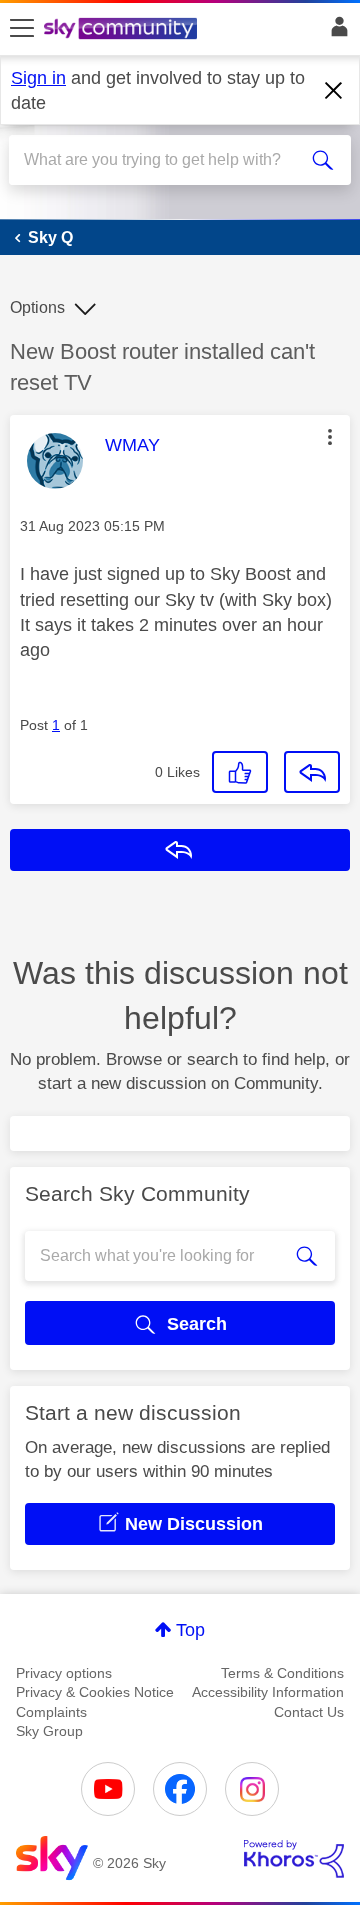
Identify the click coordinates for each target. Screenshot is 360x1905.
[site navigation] (22, 29)
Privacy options (64, 1673)
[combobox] (163, 160)
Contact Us (309, 1712)
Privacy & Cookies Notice (95, 1692)
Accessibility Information (268, 1692)
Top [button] (190, 1630)
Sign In (335, 32)
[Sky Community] (123, 30)
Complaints (51, 1712)
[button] (330, 437)
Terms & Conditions (282, 1673)
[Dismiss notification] (334, 91)
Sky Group (49, 1731)
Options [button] (37, 307)
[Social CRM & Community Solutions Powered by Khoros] (294, 1859)
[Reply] (312, 772)
